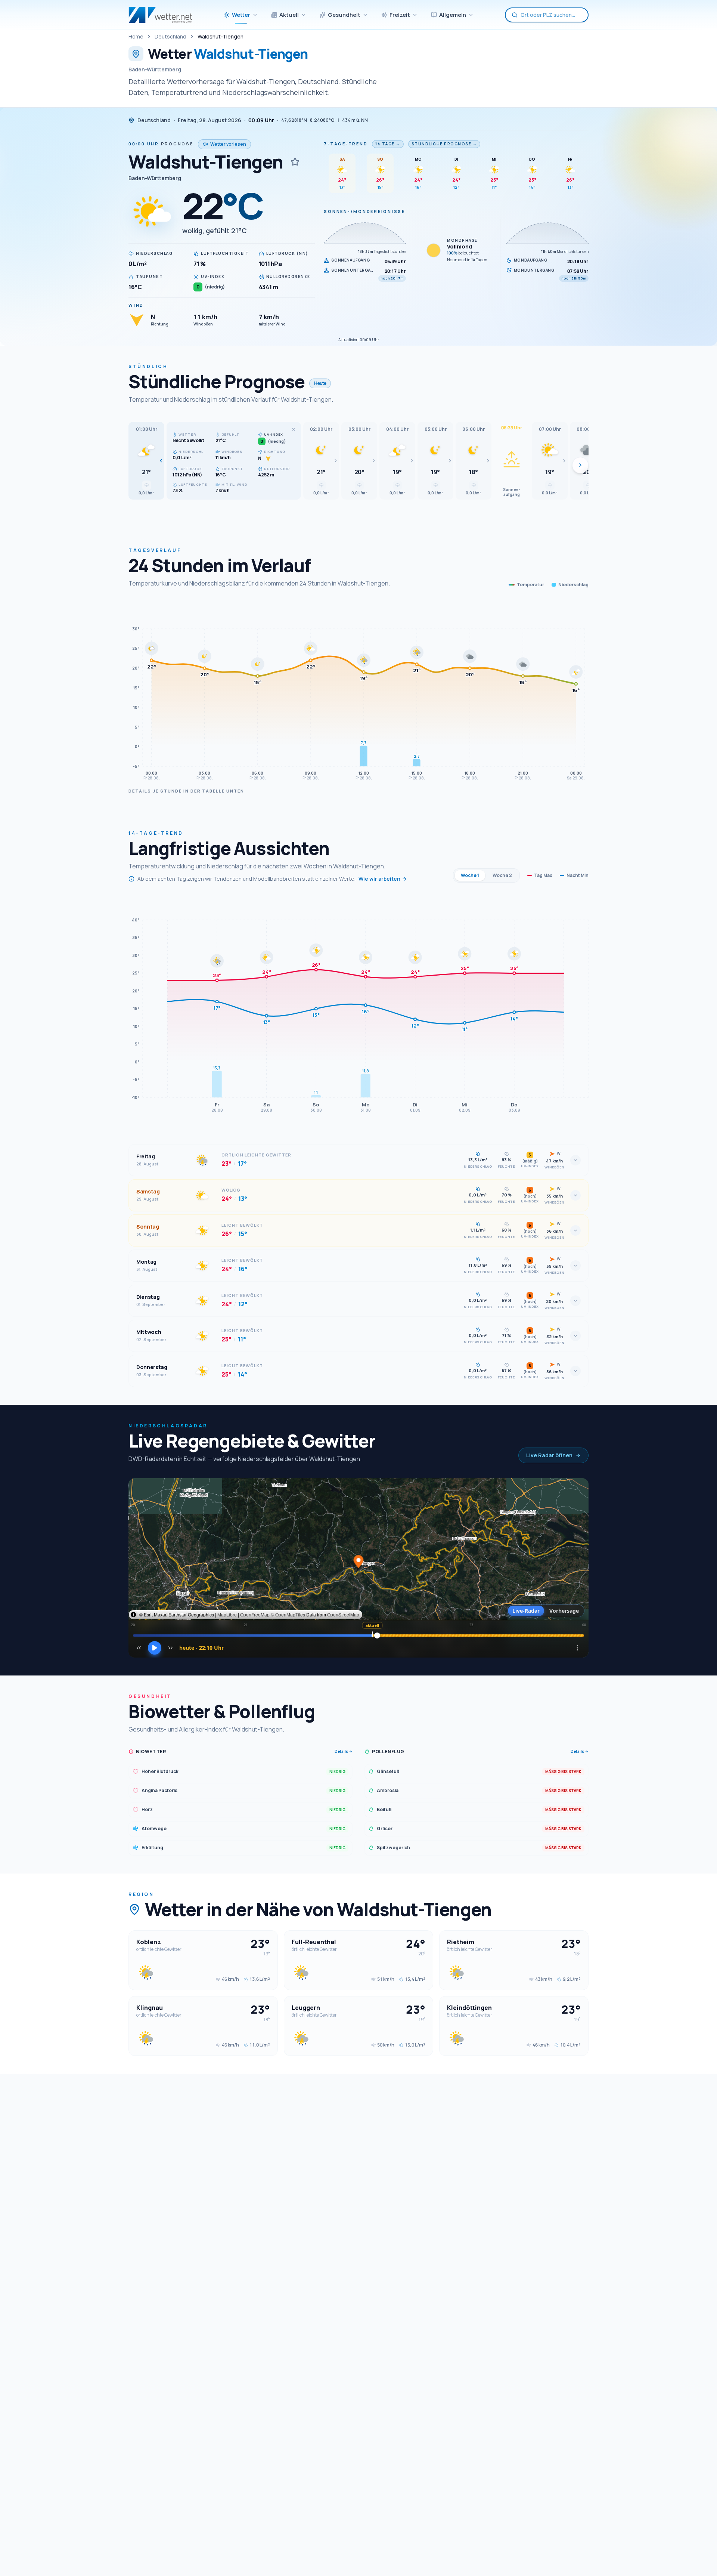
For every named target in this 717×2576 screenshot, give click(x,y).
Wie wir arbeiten (379, 879)
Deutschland (170, 36)
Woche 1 (470, 875)
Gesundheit (344, 15)
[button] (146, 461)
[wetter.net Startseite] (160, 15)
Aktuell (289, 15)
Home (136, 36)
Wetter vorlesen (228, 144)
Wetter (241, 15)
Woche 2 (502, 875)
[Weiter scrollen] (580, 465)
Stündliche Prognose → (444, 144)
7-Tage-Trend (346, 144)
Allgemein (453, 15)
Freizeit (400, 15)
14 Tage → (388, 144)
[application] (358, 692)
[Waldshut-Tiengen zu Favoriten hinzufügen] (295, 162)
